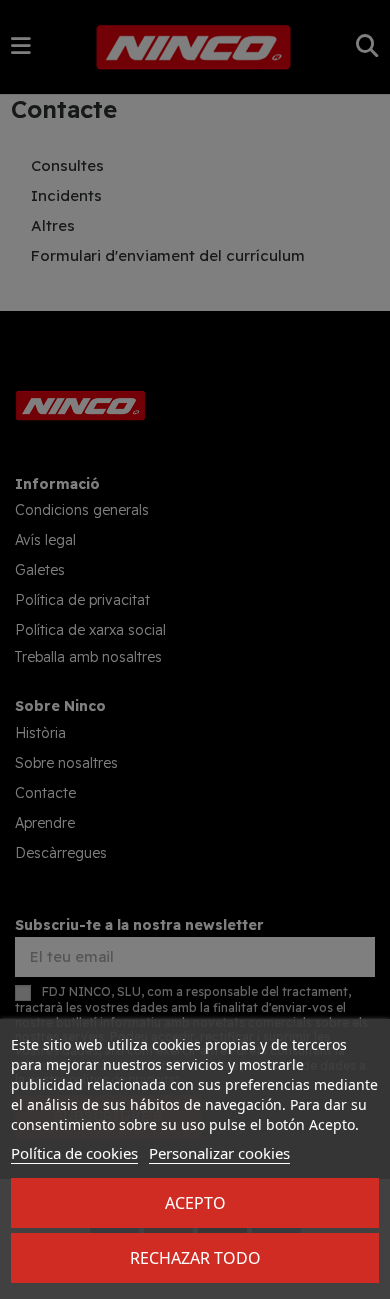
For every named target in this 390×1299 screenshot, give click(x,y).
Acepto (195, 1203)
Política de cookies (74, 1153)
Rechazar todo (195, 1258)
